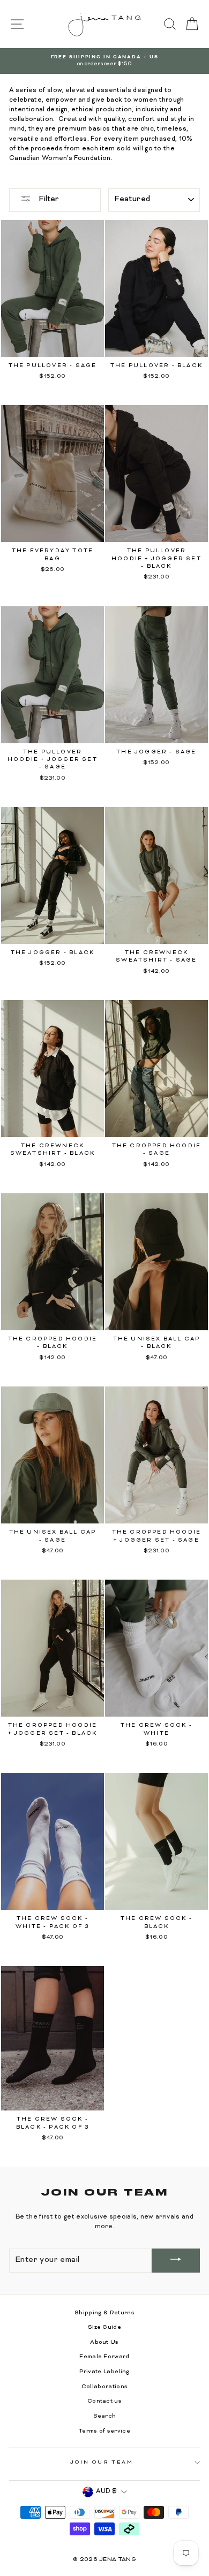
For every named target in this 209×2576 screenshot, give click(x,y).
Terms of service (104, 2431)
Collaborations (105, 2387)
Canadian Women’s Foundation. (61, 159)
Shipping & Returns (104, 2313)
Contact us (104, 2401)
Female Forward (104, 2357)
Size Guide (104, 2327)
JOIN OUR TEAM (102, 2463)
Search (105, 2416)
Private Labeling (104, 2372)
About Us (104, 2342)
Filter (48, 199)
